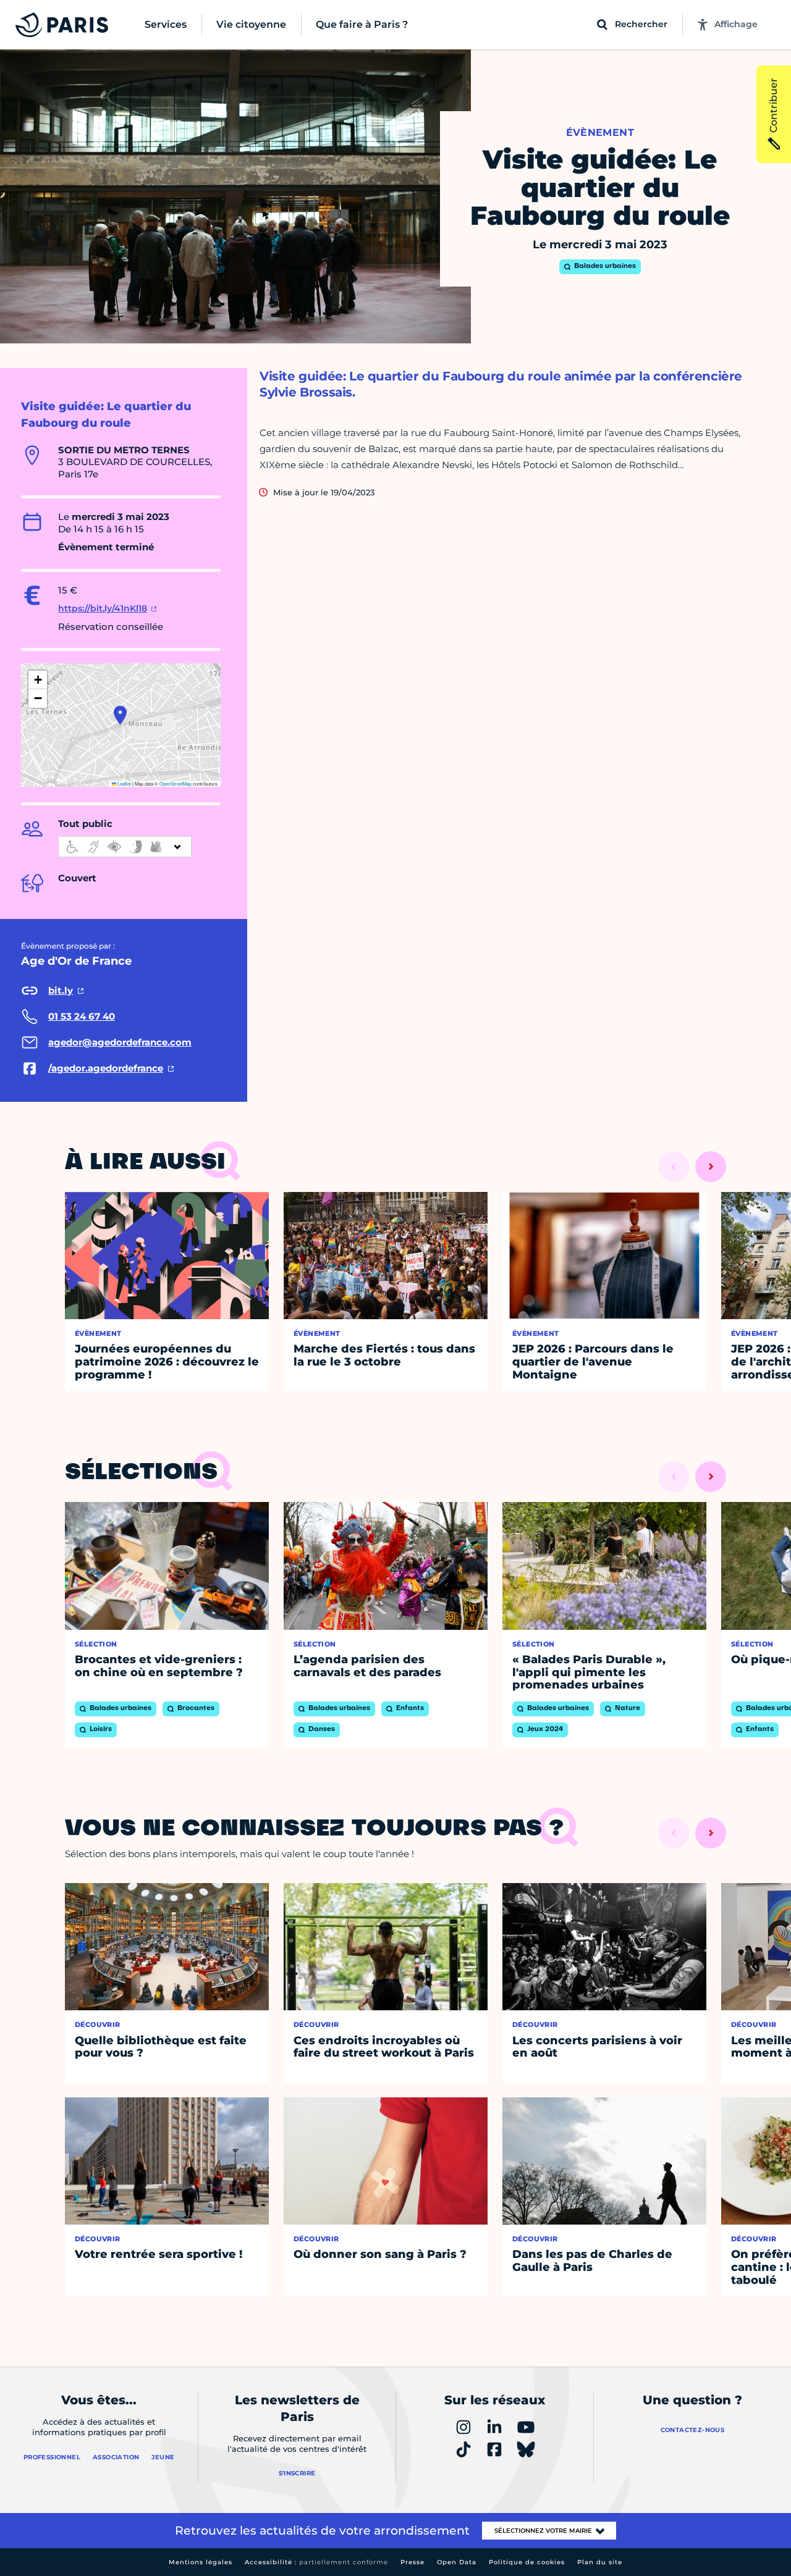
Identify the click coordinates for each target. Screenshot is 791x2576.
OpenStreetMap (176, 783)
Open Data (457, 2562)
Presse (412, 2562)
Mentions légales (201, 2562)
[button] (120, 715)
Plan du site (600, 2562)
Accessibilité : (316, 2562)
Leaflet (124, 783)
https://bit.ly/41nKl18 (103, 608)
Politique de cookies (527, 2562)
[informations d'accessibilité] (125, 847)
